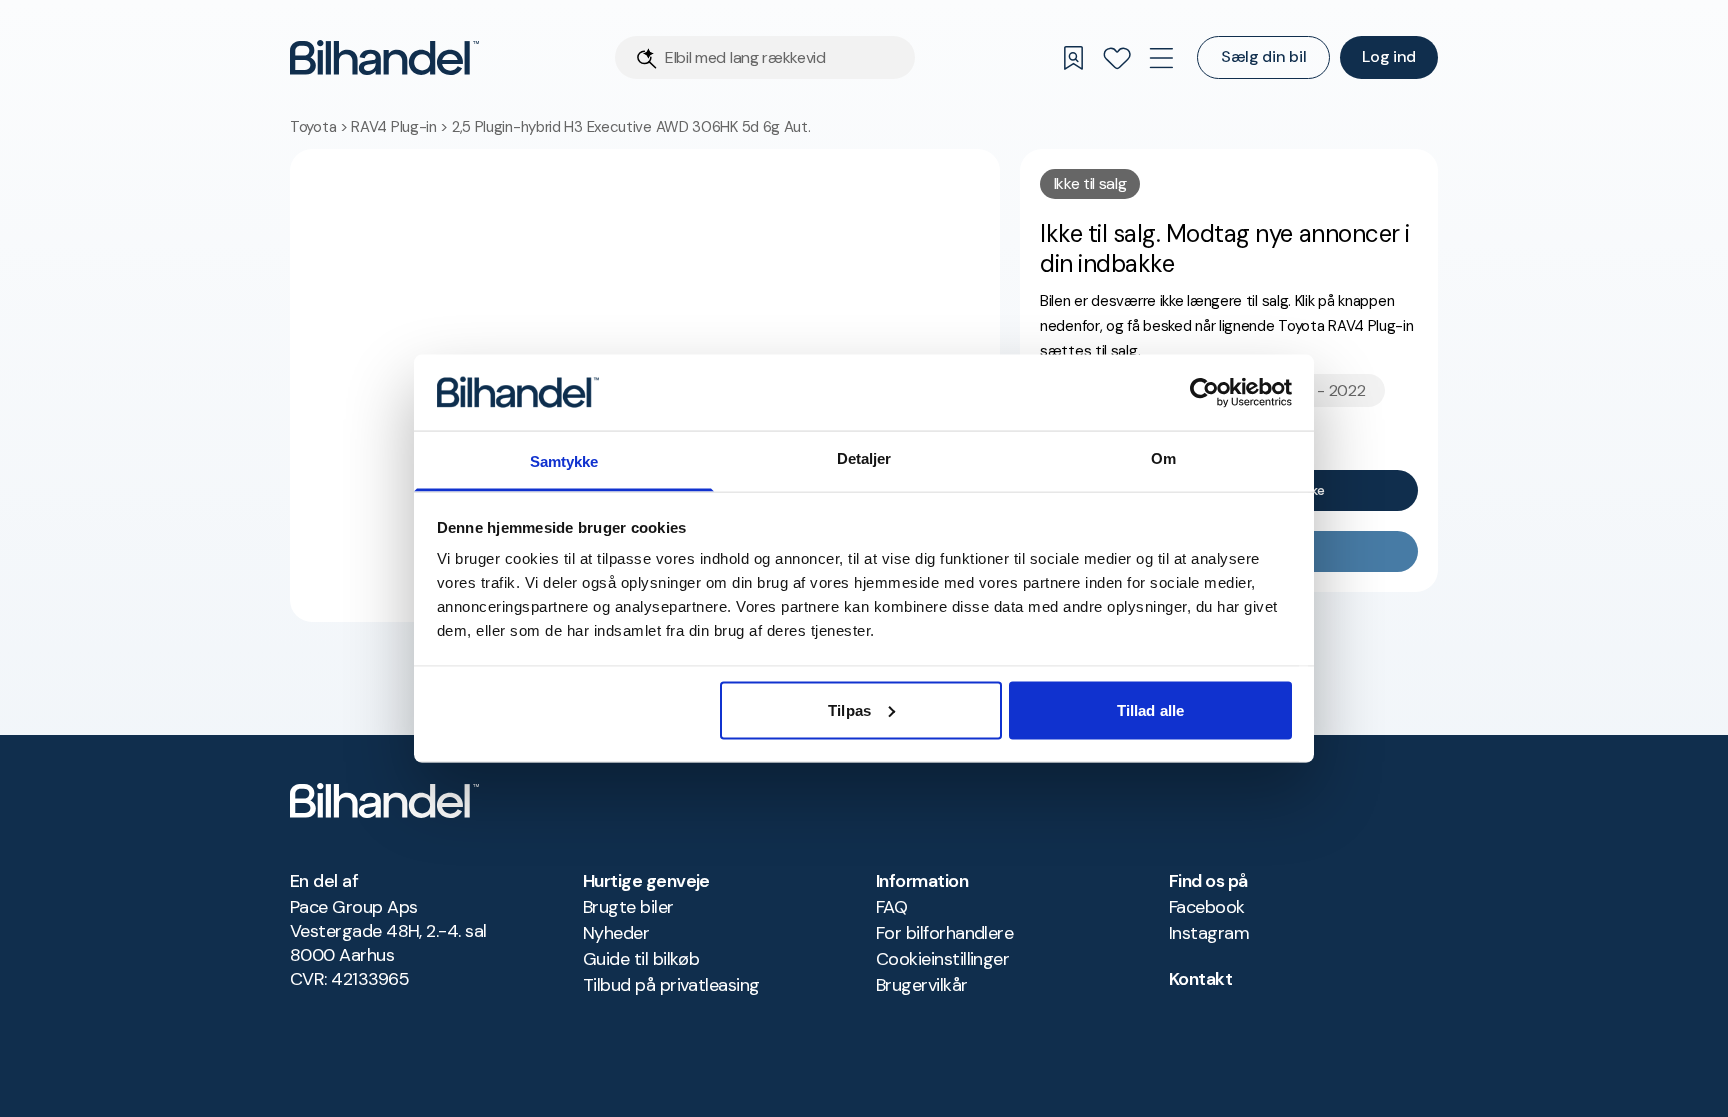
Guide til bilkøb (641, 959)
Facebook (1207, 907)
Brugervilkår (922, 985)
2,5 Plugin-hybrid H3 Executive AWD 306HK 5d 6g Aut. (631, 127)
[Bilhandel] (384, 57)
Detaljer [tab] (864, 458)
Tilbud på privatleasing (671, 985)
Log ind (1389, 56)
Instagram (1209, 933)
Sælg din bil (1263, 56)
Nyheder (616, 933)
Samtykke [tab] (564, 461)
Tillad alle (1150, 709)
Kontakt (1200, 979)
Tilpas (849, 709)
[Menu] (1161, 58)
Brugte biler (628, 907)
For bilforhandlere (944, 933)
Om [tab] (1163, 458)
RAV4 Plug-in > (401, 127)
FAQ (891, 907)
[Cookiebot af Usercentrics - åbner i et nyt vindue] (1204, 392)
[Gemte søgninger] (1073, 58)
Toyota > (320, 127)
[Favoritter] (1117, 58)
